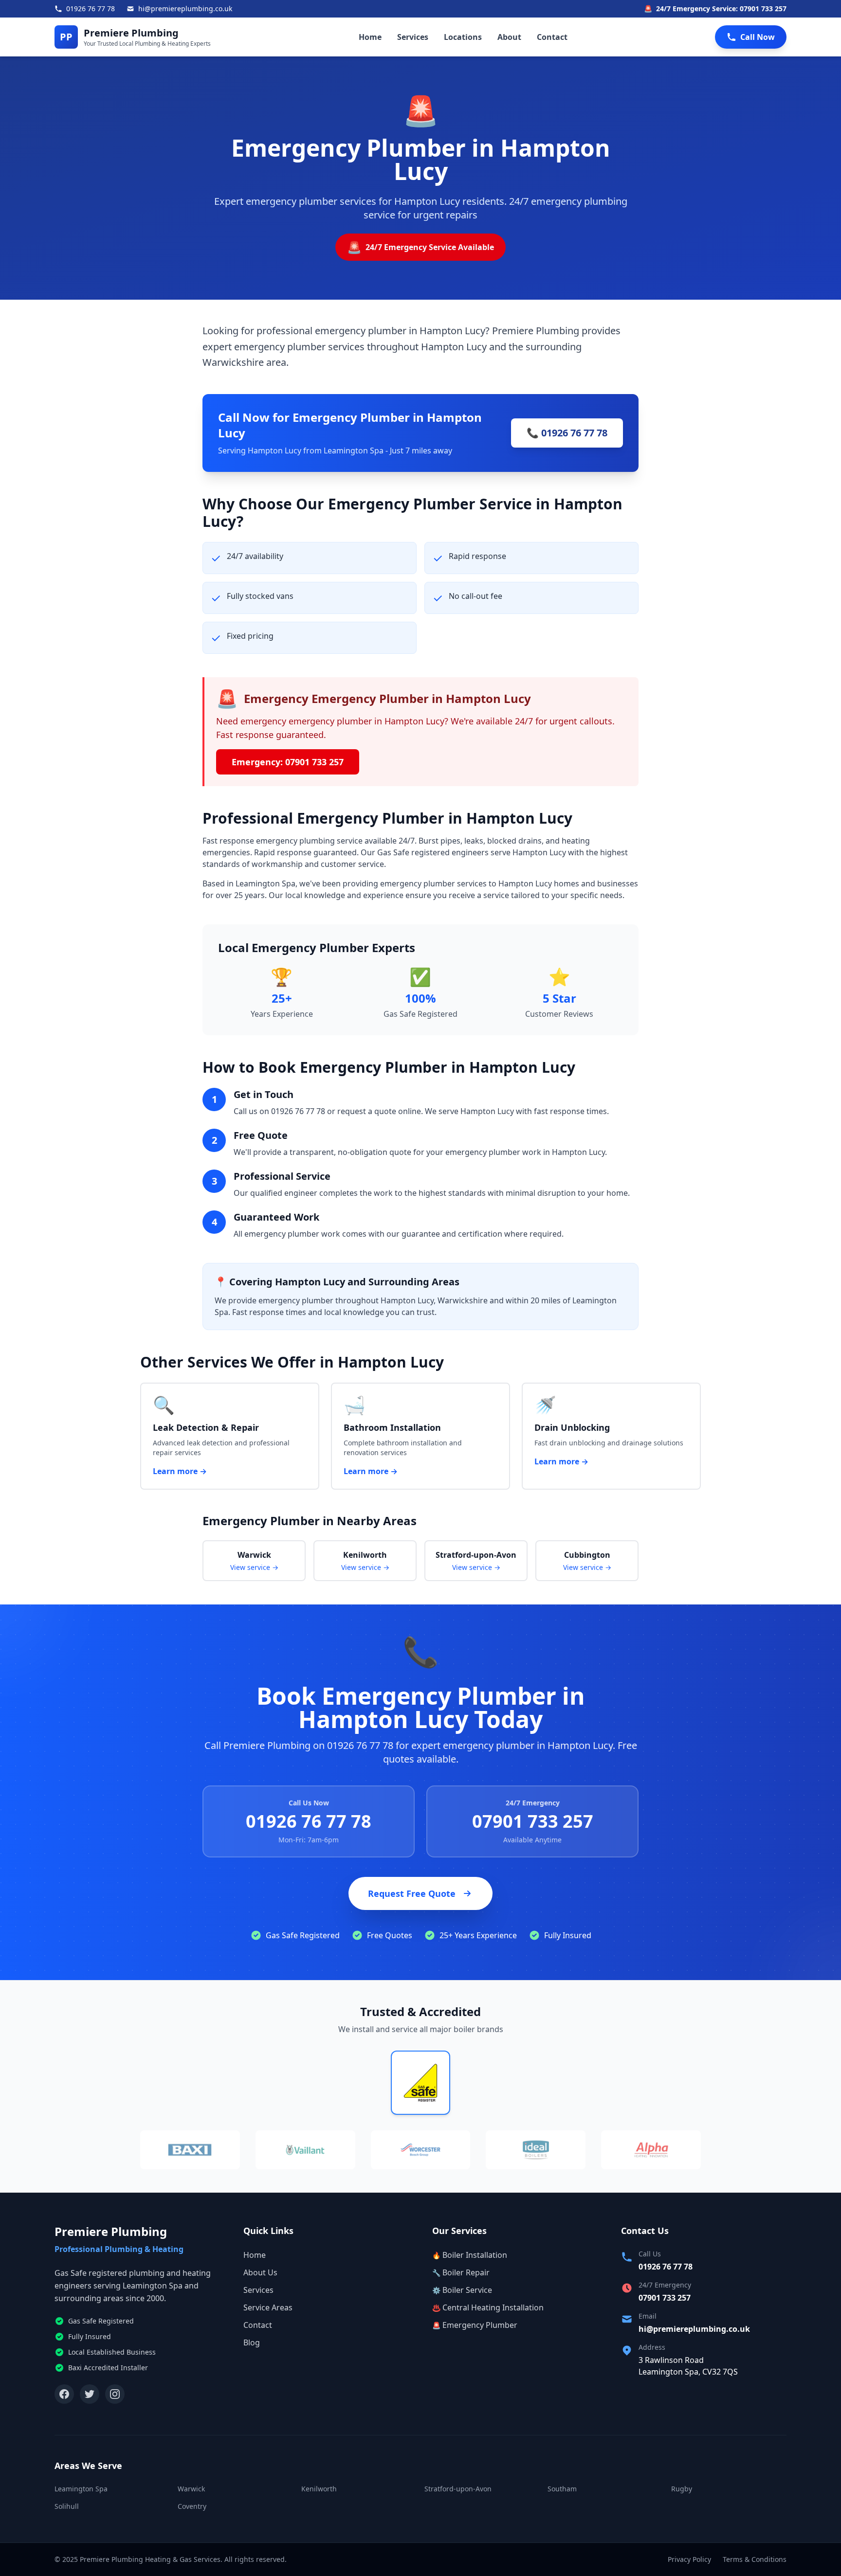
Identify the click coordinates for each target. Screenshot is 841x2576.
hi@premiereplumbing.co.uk (694, 2329)
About (509, 37)
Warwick (191, 2489)
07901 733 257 (533, 1821)
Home (370, 37)
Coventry (192, 2506)
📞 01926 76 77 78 (567, 433)
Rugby (682, 2489)
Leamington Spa (81, 2489)
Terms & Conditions (755, 2559)
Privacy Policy (689, 2559)
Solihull (67, 2506)
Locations (463, 37)
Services (413, 37)
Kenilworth (319, 2489)
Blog (252, 2342)
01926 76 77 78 (309, 1821)
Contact (552, 37)
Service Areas (268, 2307)
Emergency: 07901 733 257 (288, 762)
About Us (260, 2272)
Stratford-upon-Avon (458, 2489)
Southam (562, 2489)
